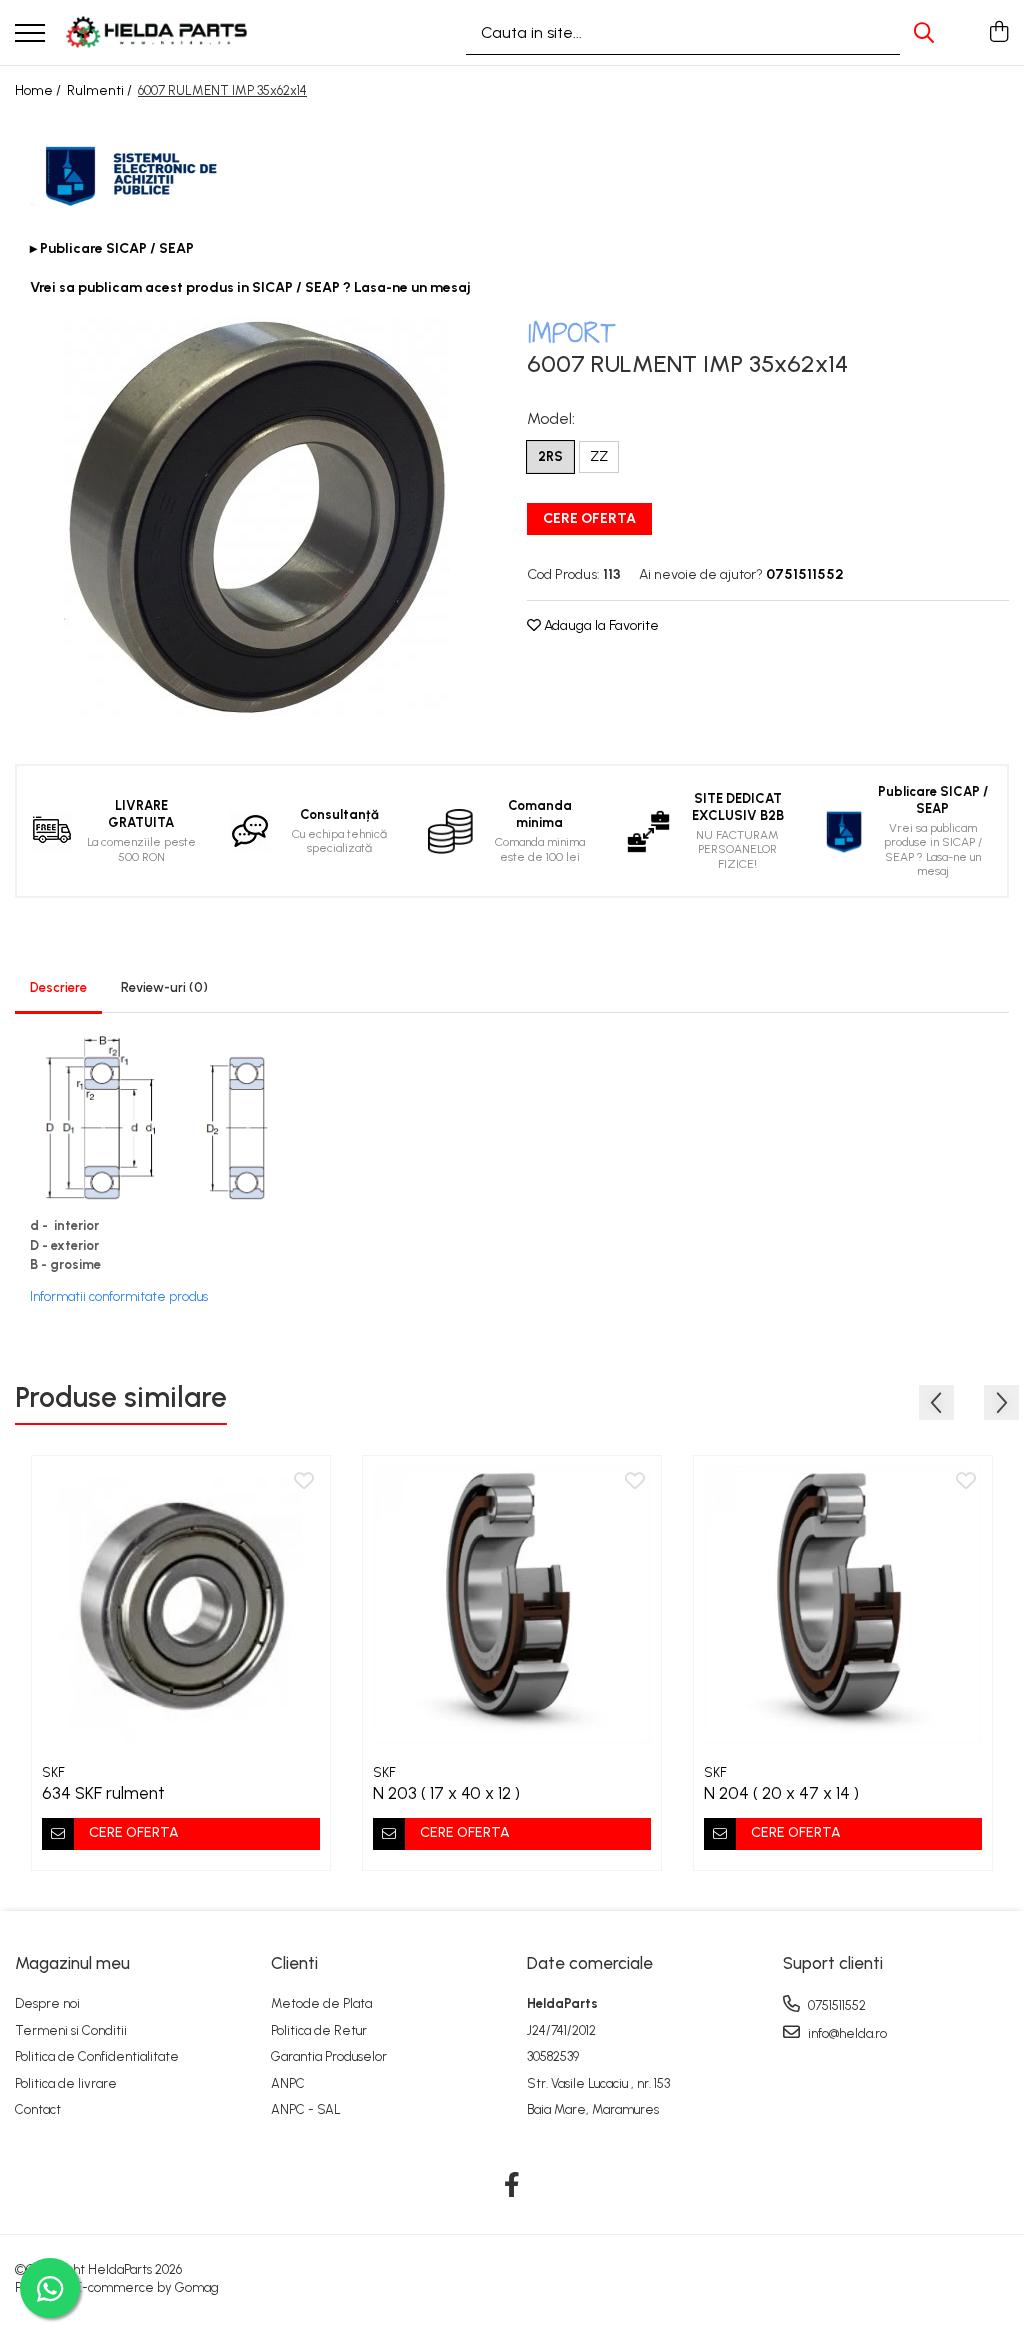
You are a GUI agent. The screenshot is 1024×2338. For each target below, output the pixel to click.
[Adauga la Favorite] (304, 1482)
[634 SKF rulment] (181, 1605)
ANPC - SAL (306, 2109)
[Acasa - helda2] (158, 33)
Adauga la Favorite (600, 625)
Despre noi (47, 2003)
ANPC (288, 2083)
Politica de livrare (66, 2083)
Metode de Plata (321, 2003)
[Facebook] (512, 2186)
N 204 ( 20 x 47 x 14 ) (781, 1793)
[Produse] (30, 34)
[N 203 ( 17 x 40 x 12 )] (512, 1605)
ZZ (599, 456)
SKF (53, 1772)
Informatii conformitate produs (119, 1296)
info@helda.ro (846, 2033)
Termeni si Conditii (71, 2030)
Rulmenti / (101, 90)
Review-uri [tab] (164, 987)
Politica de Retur (319, 2030)
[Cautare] (924, 32)
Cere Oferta (589, 518)
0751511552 (835, 2005)
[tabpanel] (256, 517)
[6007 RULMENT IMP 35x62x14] (256, 517)
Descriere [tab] (58, 987)
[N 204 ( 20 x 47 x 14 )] (843, 1605)
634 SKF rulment (103, 1793)
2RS (550, 456)
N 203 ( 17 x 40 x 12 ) (446, 1793)
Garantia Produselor (329, 2056)
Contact (38, 2109)
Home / (39, 90)
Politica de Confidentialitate (97, 2056)
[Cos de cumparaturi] (998, 33)
